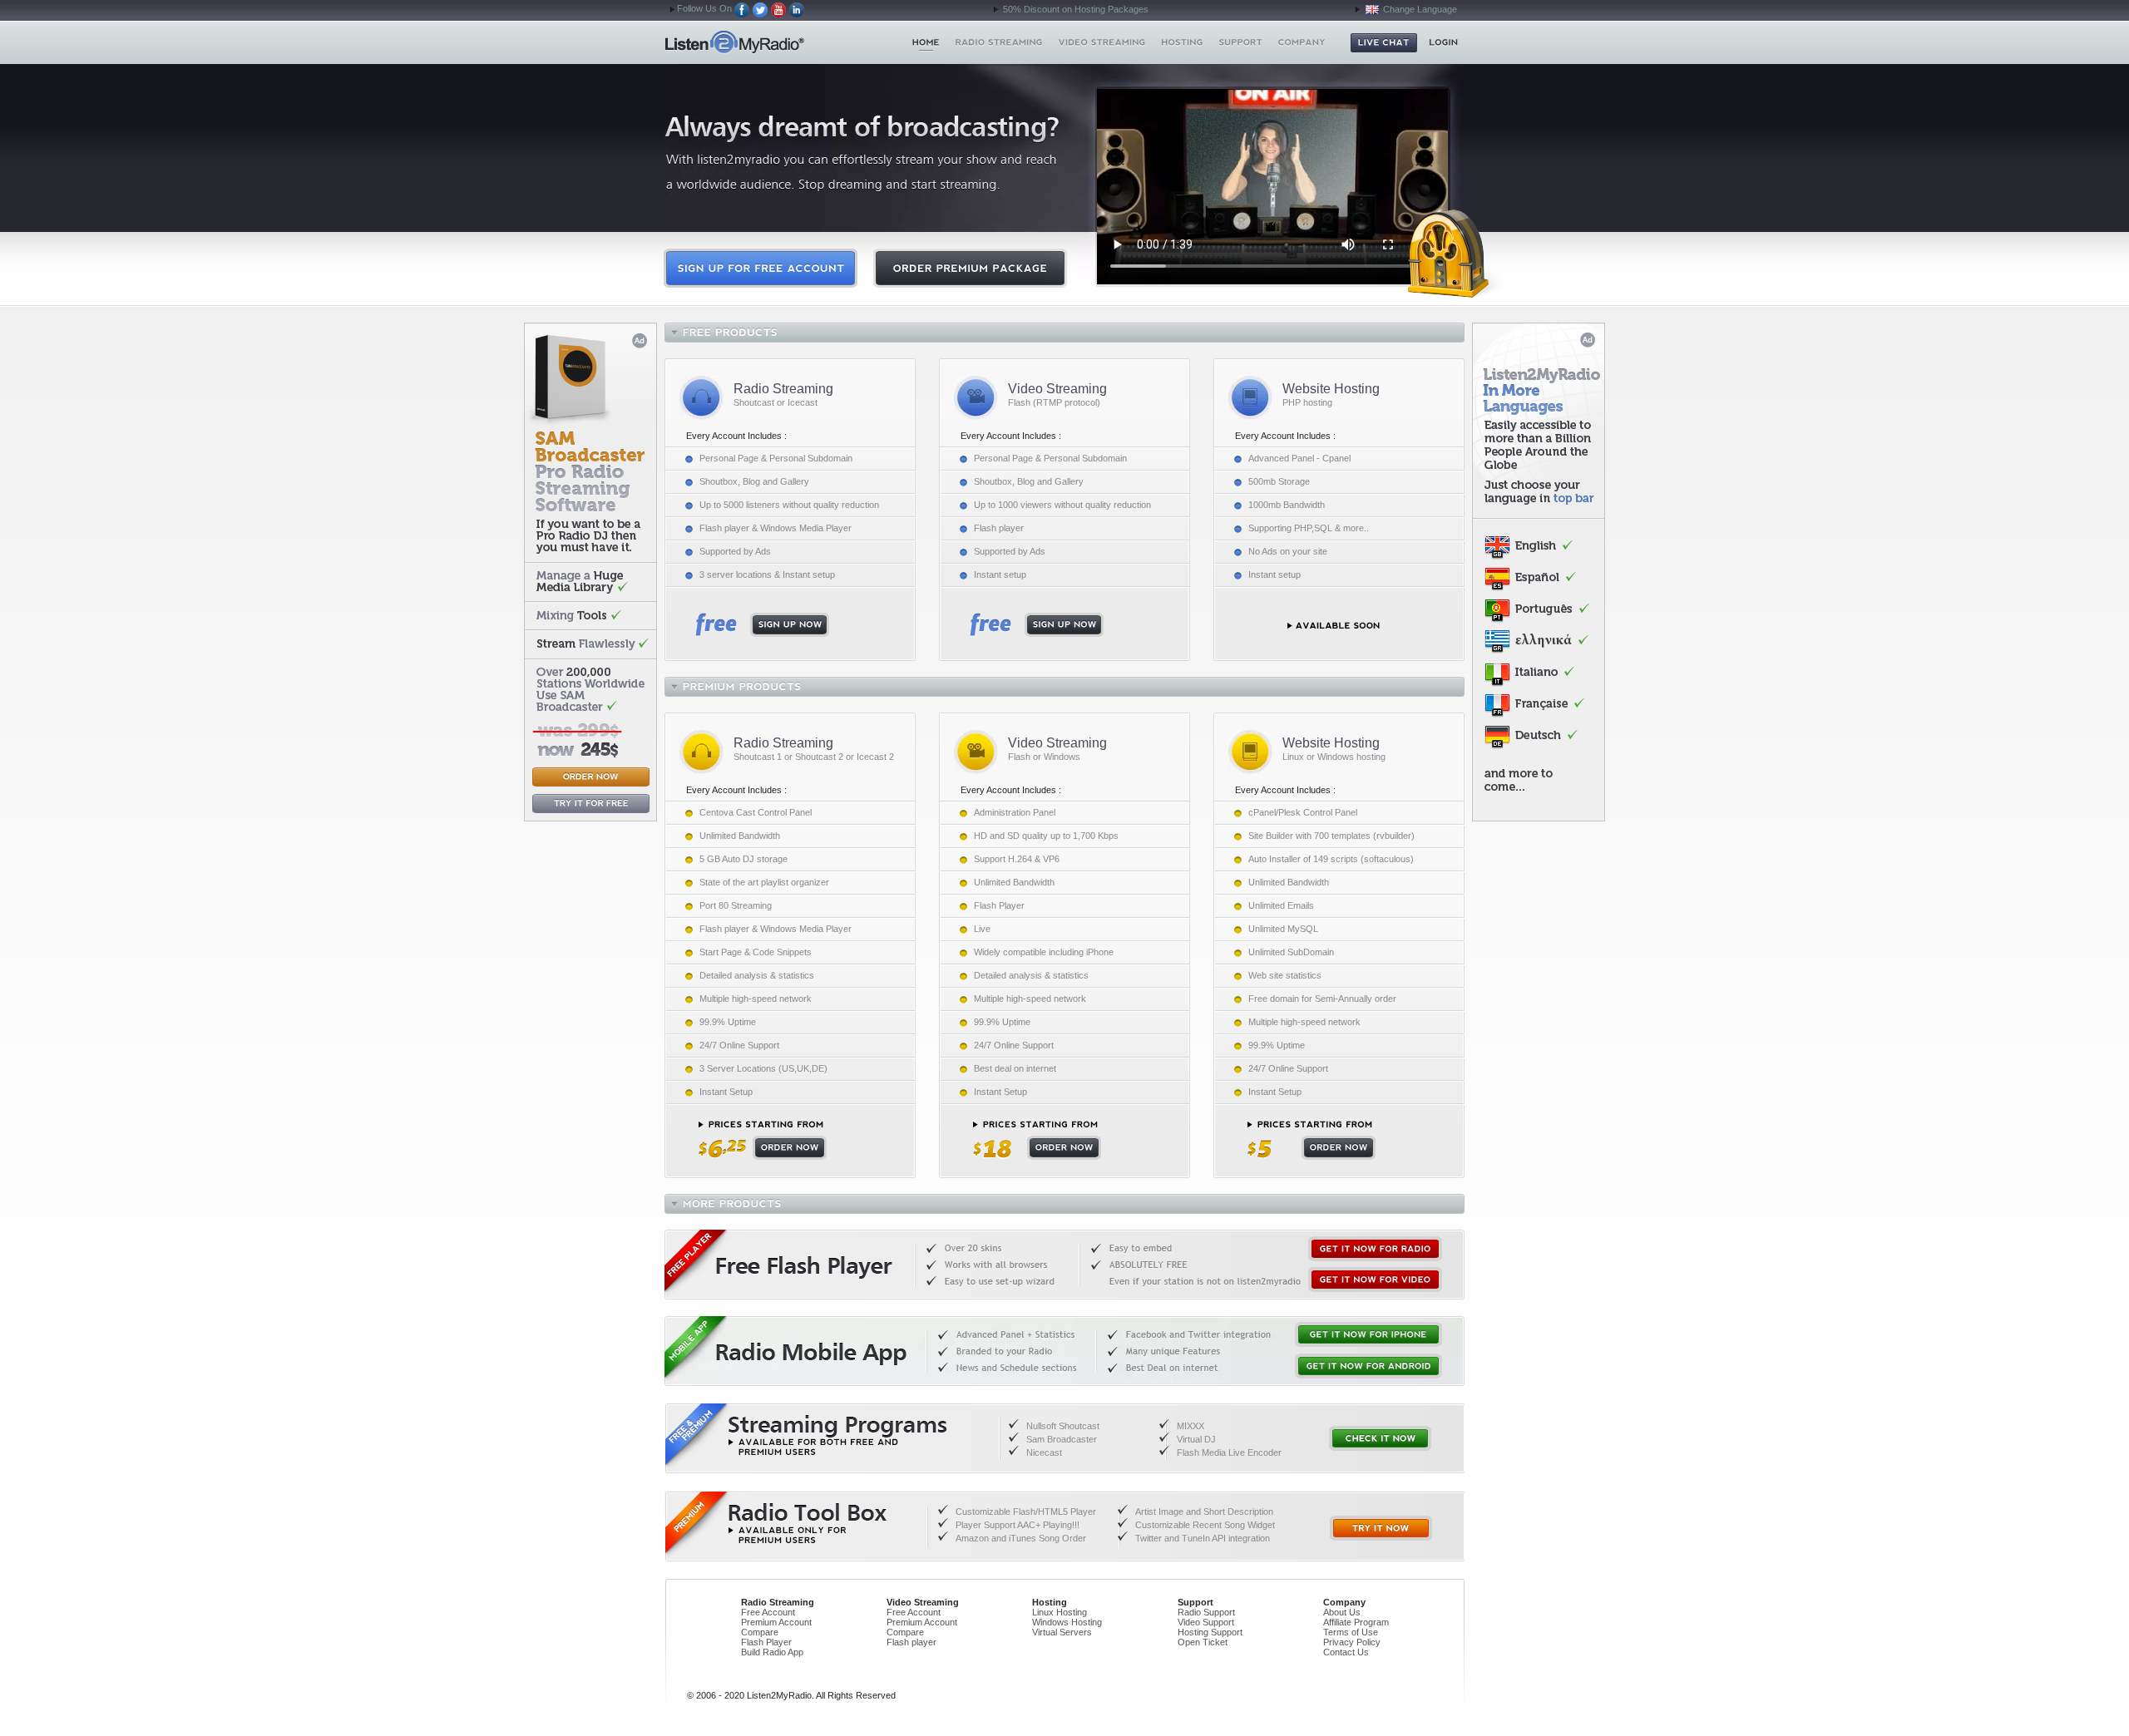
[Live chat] (1384, 43)
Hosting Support (1210, 1632)
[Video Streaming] (1102, 42)
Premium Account (776, 1622)
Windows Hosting (1067, 1622)
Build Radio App (772, 1652)
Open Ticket (1203, 1642)
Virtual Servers (1062, 1632)
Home (764, 42)
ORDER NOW (763, 1140)
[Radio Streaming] (999, 42)
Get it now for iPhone (1368, 1334)
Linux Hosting (1060, 1612)
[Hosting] (1182, 42)
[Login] (1443, 42)
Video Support (1206, 1622)
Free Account (768, 1612)
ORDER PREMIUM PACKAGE (970, 268)
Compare (760, 1632)
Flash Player (766, 1642)
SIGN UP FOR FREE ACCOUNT (761, 268)
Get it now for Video (1375, 1280)
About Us (1342, 1612)
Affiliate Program (1356, 1622)
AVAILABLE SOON (1334, 626)
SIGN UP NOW (762, 625)
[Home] (926, 42)
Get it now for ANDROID (1368, 1366)
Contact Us (1346, 1652)
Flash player (911, 1642)
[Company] (1302, 42)
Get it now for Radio (1375, 1249)
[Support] (1240, 42)
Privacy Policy (1352, 1642)
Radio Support (1206, 1612)
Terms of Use (1351, 1632)
